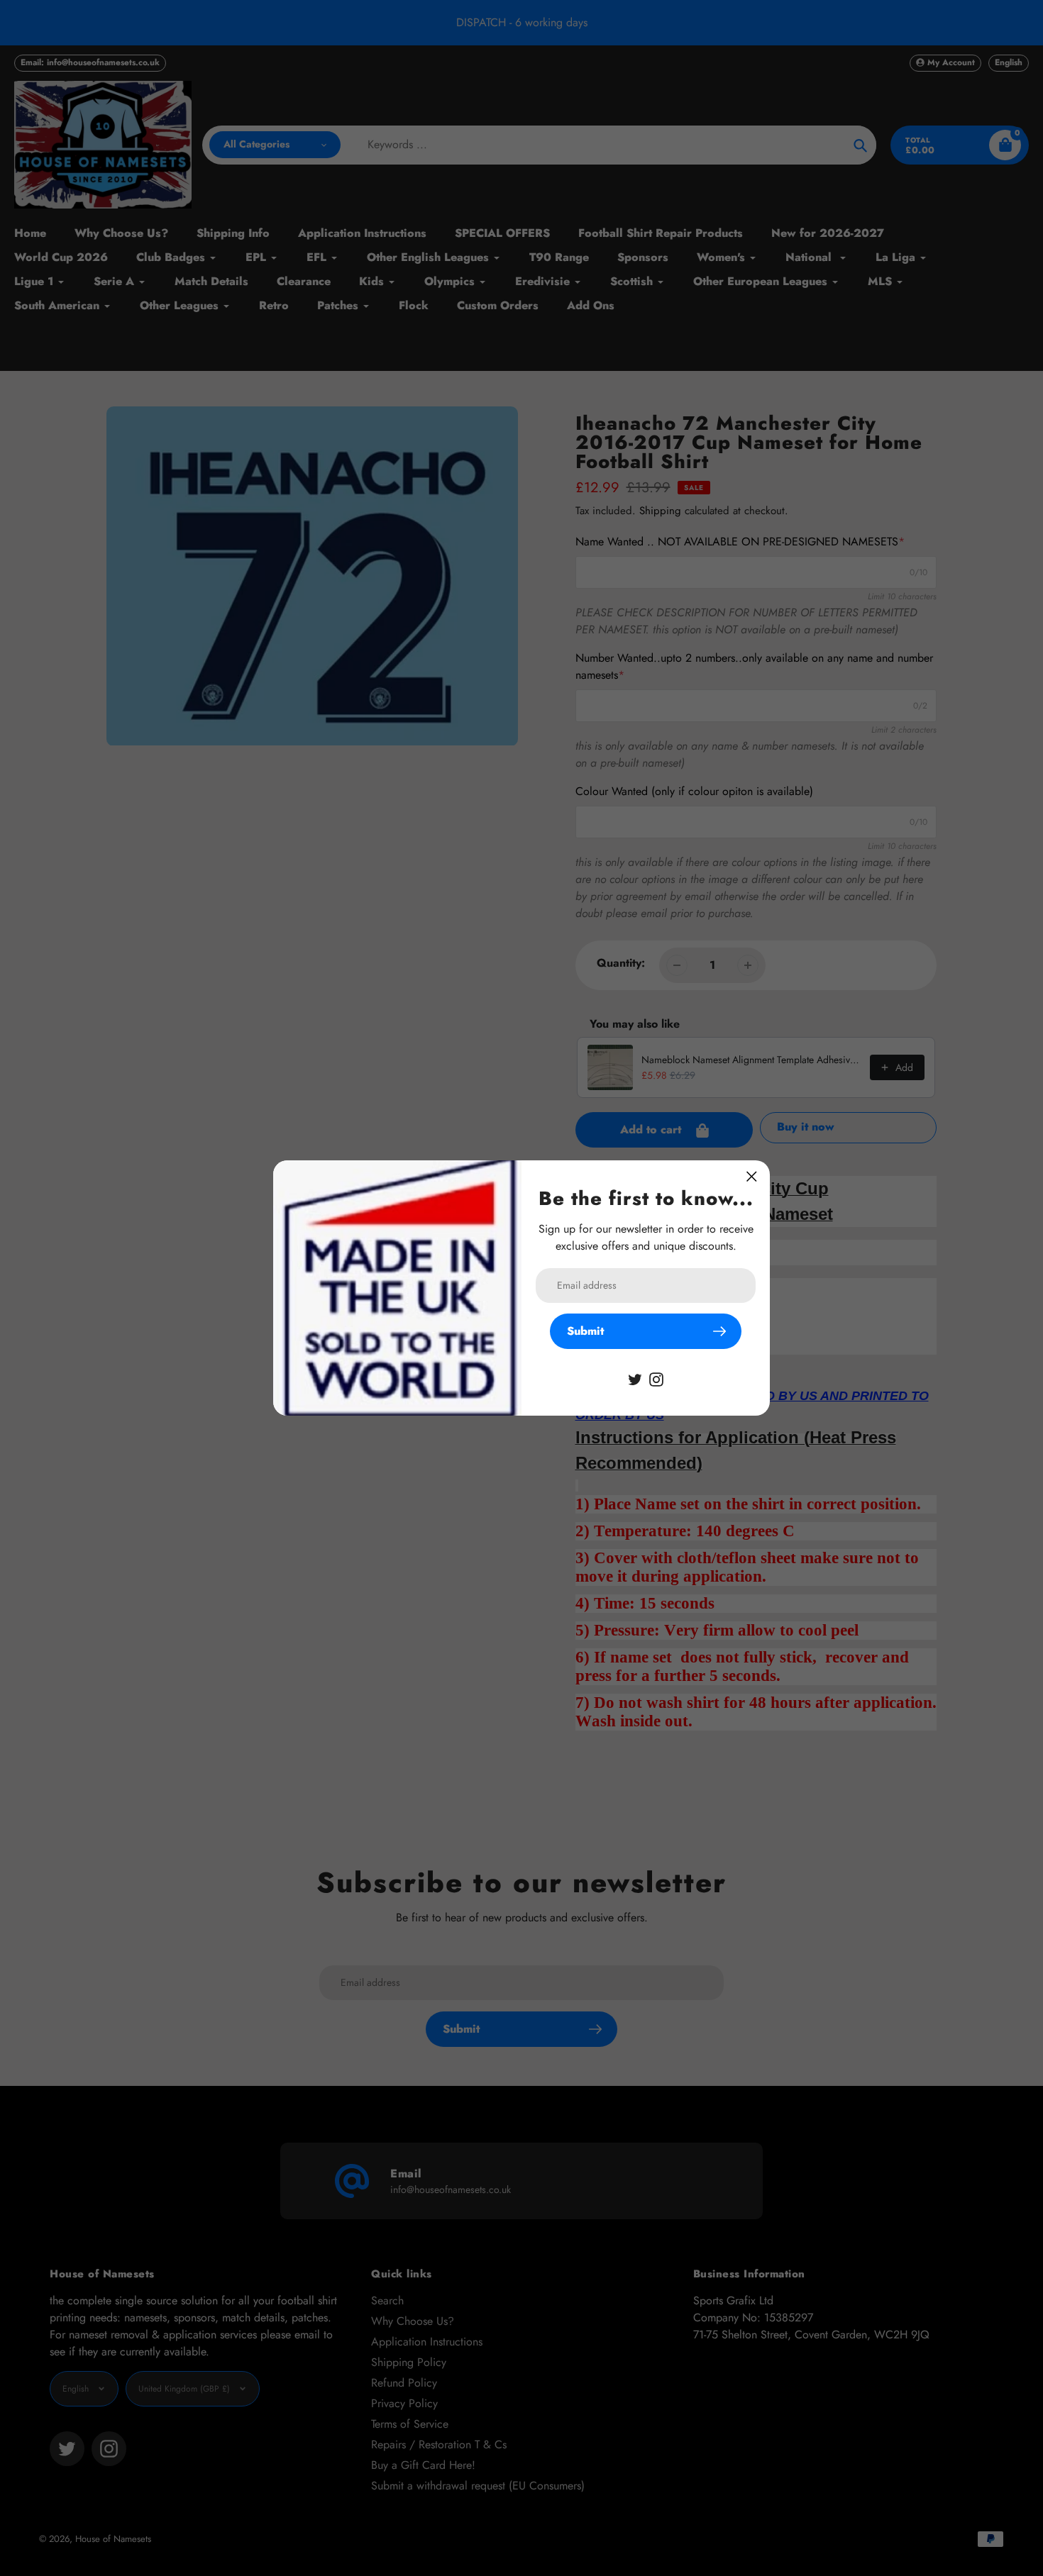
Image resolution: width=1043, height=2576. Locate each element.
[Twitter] (635, 1378)
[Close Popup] (752, 1176)
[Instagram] (656, 1378)
